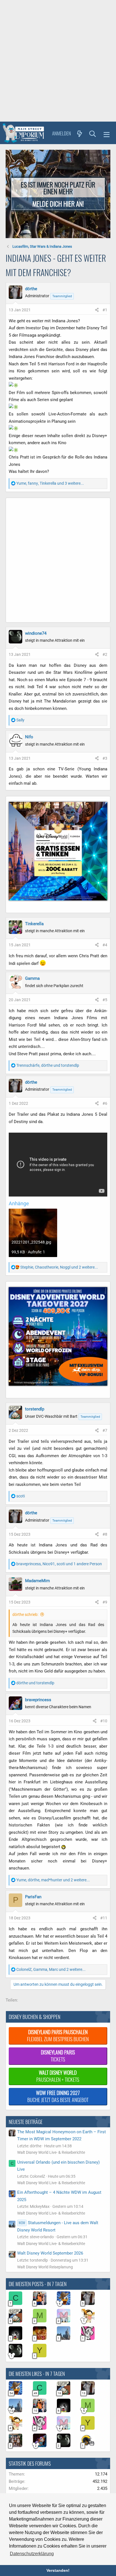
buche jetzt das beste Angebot (58, 2096)
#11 (104, 1918)
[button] (107, 134)
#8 (105, 1534)
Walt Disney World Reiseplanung (45, 2267)
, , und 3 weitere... (50, 483)
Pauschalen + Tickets (58, 2076)
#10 (104, 1721)
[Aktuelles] (80, 133)
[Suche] (93, 133)
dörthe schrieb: (25, 1615)
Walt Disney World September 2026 (50, 2253)
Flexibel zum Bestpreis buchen (58, 2035)
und (35, 1683)
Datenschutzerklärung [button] (32, 2554)
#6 (105, 1103)
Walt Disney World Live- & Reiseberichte (51, 2152)
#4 (105, 945)
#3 (105, 758)
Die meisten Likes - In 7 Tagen (37, 2374)
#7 (105, 1430)
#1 (105, 310)
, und (48, 1065)
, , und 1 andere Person (59, 1564)
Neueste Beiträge (26, 2122)
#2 (105, 654)
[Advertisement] (58, 61)
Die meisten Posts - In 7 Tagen (38, 2284)
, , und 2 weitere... (59, 1267)
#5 (105, 1000)
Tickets (58, 2056)
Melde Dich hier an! (58, 204)
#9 (105, 1602)
